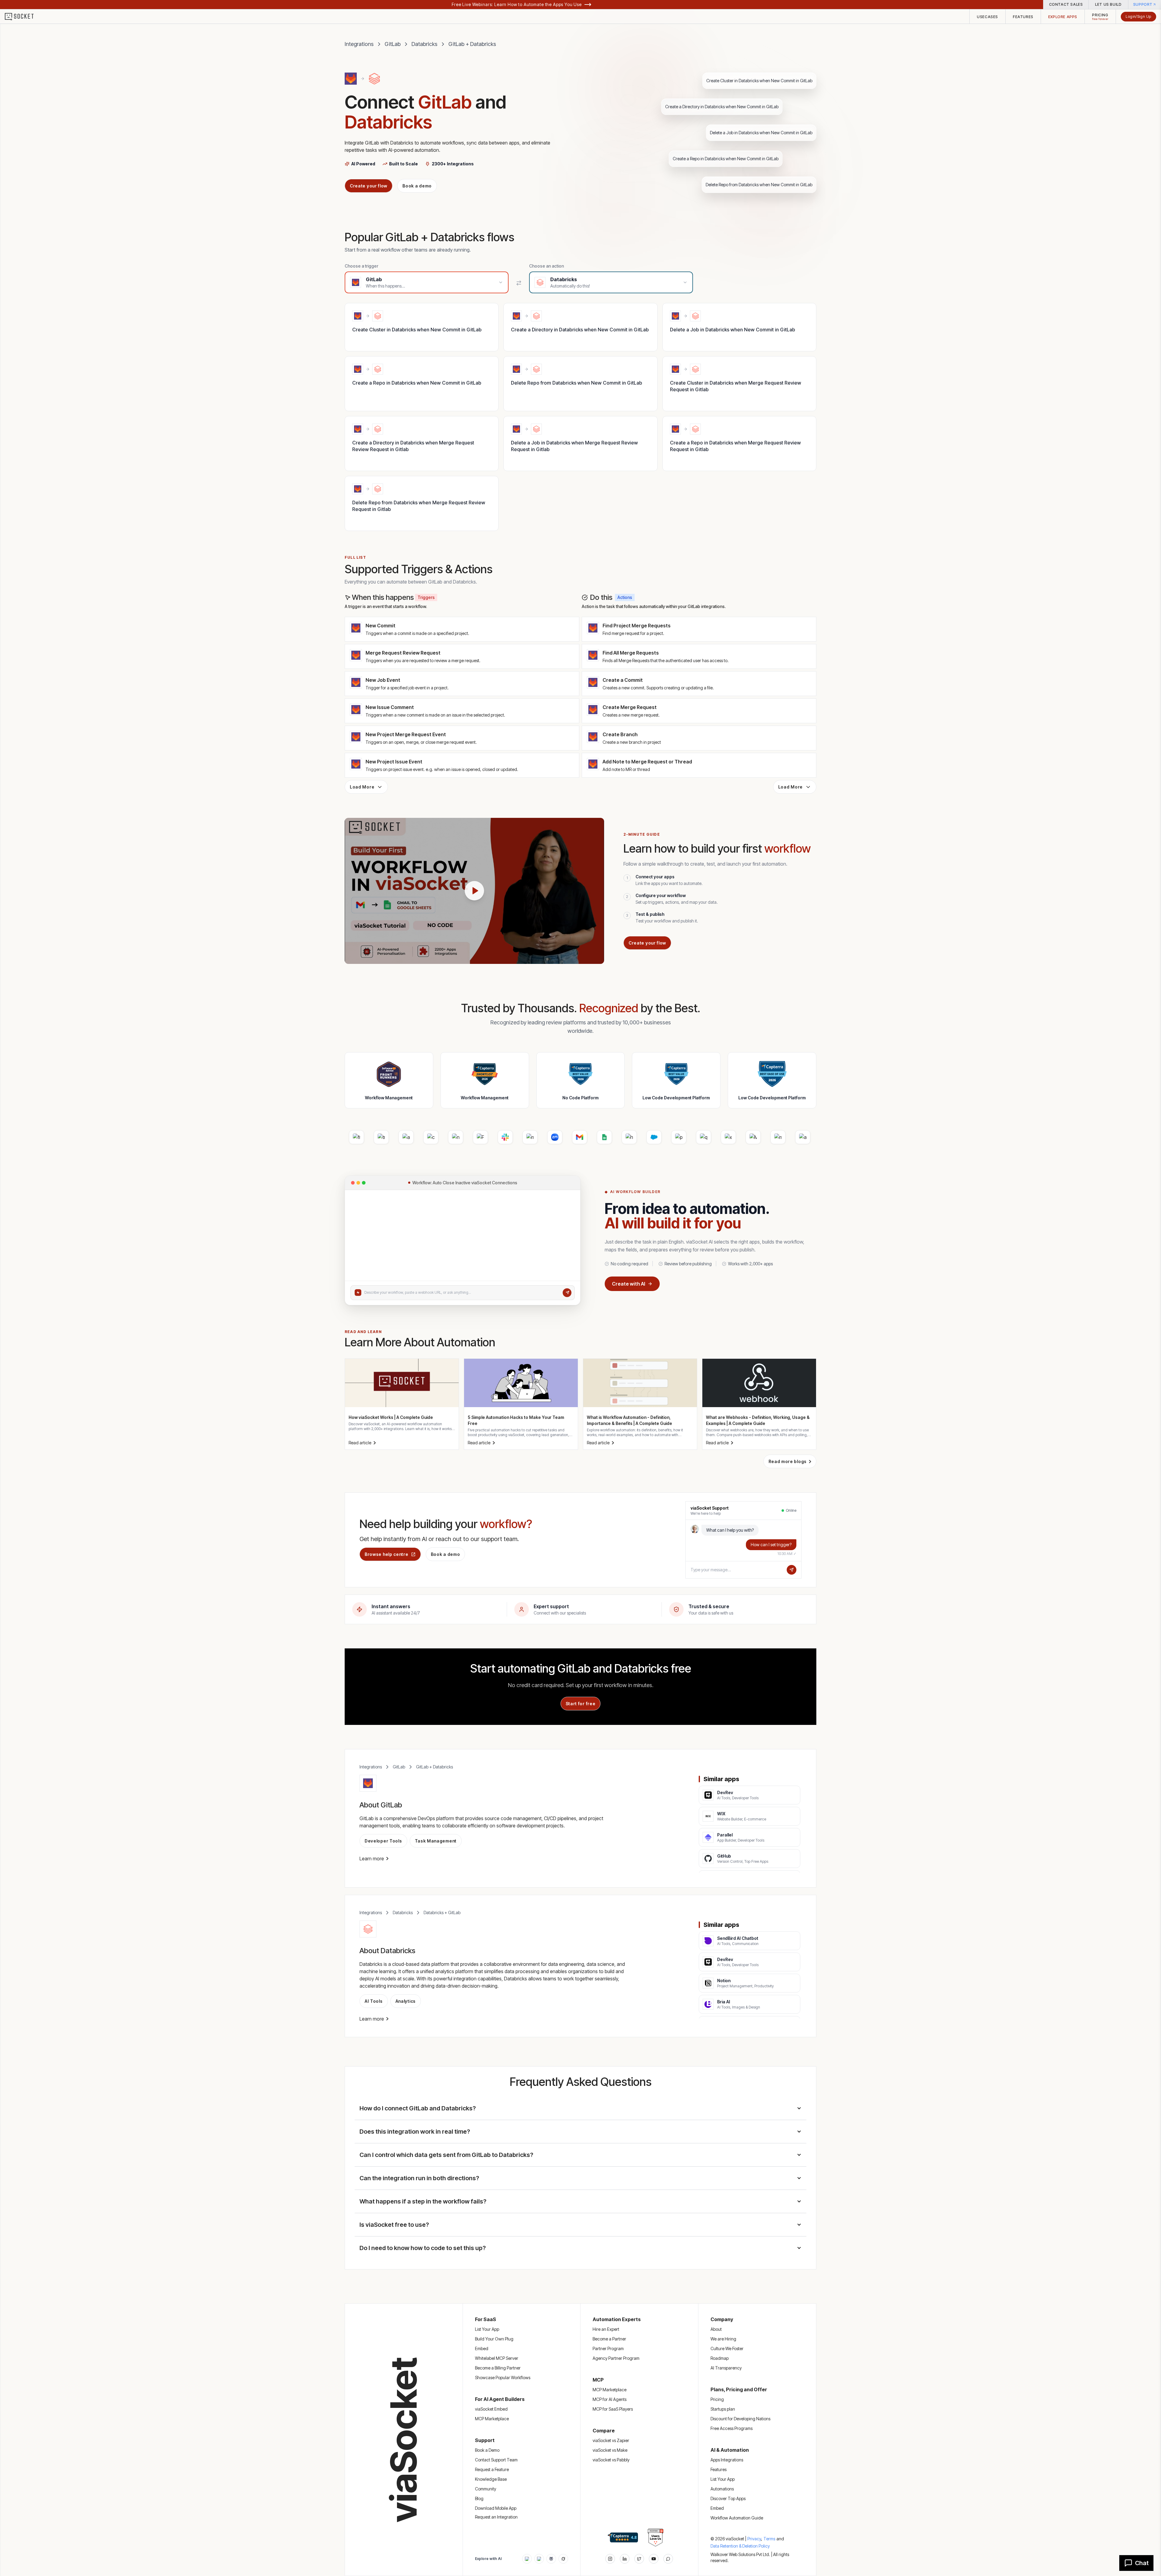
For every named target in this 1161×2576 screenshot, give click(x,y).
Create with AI (629, 1284)
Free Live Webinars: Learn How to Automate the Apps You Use (517, 4)
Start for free (581, 1704)
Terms (769, 2539)
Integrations (359, 44)
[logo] (23, 17)
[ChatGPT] (527, 2559)
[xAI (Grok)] (563, 2559)
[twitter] (639, 2559)
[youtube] (654, 2559)
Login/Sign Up (1138, 16)
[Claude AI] (539, 2559)
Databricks (424, 44)
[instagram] (610, 2559)
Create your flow (369, 186)
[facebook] (625, 2559)
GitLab (393, 44)
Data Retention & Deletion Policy (740, 2546)
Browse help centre (387, 1554)
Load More (362, 787)
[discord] (668, 2559)
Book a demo (417, 186)
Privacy (755, 2539)
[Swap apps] (519, 283)
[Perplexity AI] (551, 2559)
